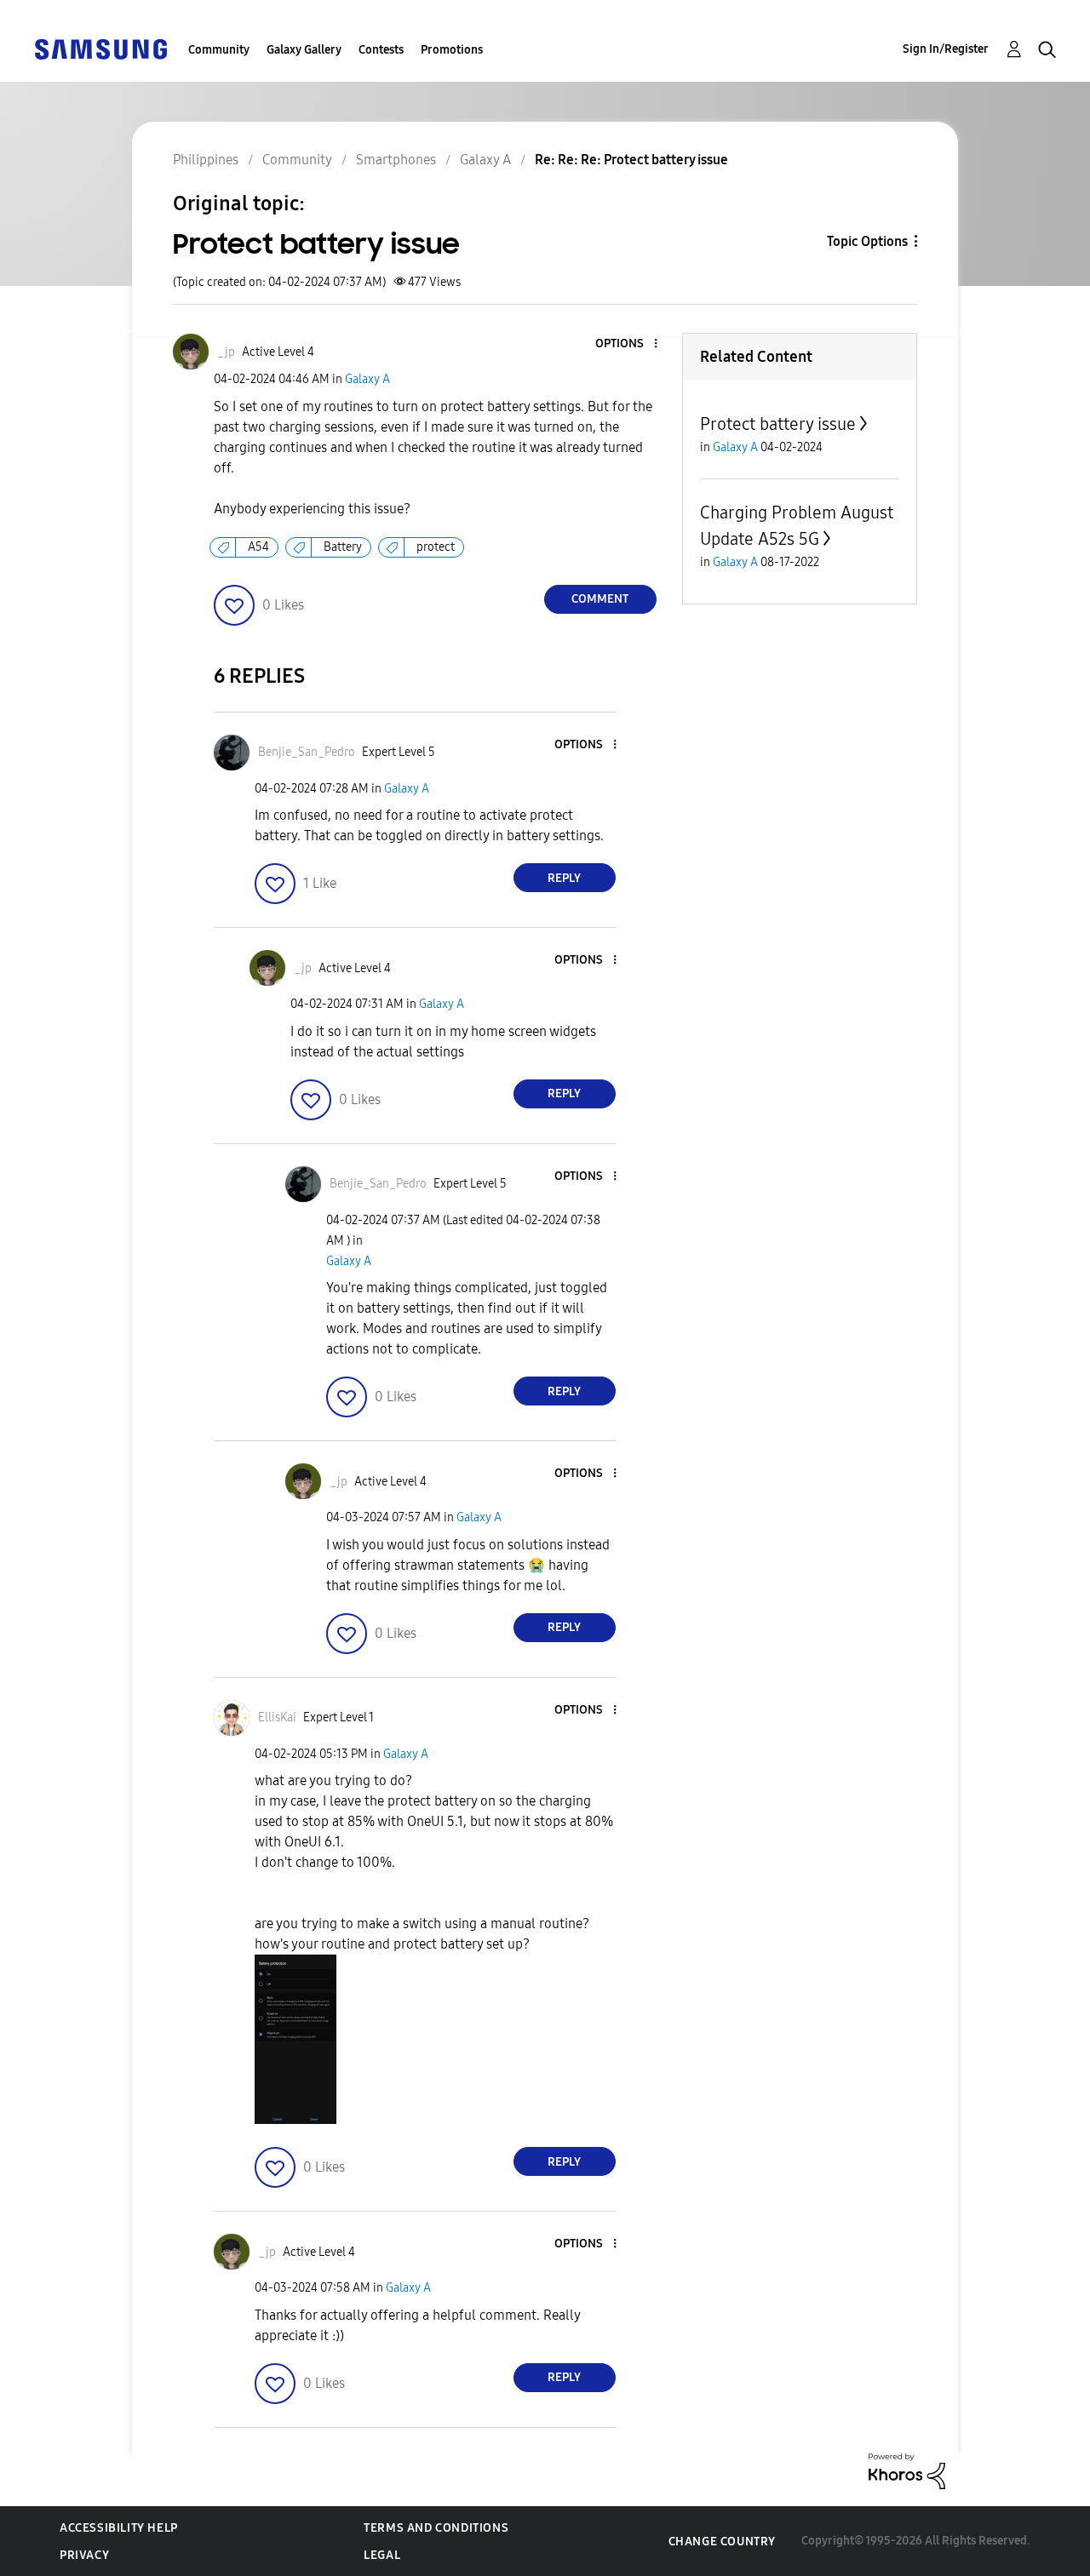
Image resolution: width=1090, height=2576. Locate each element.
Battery (343, 547)
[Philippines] (100, 48)
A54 (258, 547)
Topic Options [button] (867, 241)
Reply (564, 878)
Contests (381, 50)
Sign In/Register (946, 49)
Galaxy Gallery (304, 50)
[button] (627, 344)
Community (219, 50)
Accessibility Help (119, 2528)
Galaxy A (367, 379)
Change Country (722, 2542)
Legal (382, 2555)
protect (436, 547)
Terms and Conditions (436, 2528)
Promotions (452, 50)
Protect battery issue (778, 424)
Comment (600, 599)
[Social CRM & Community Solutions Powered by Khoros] (907, 2470)
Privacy (84, 2555)
